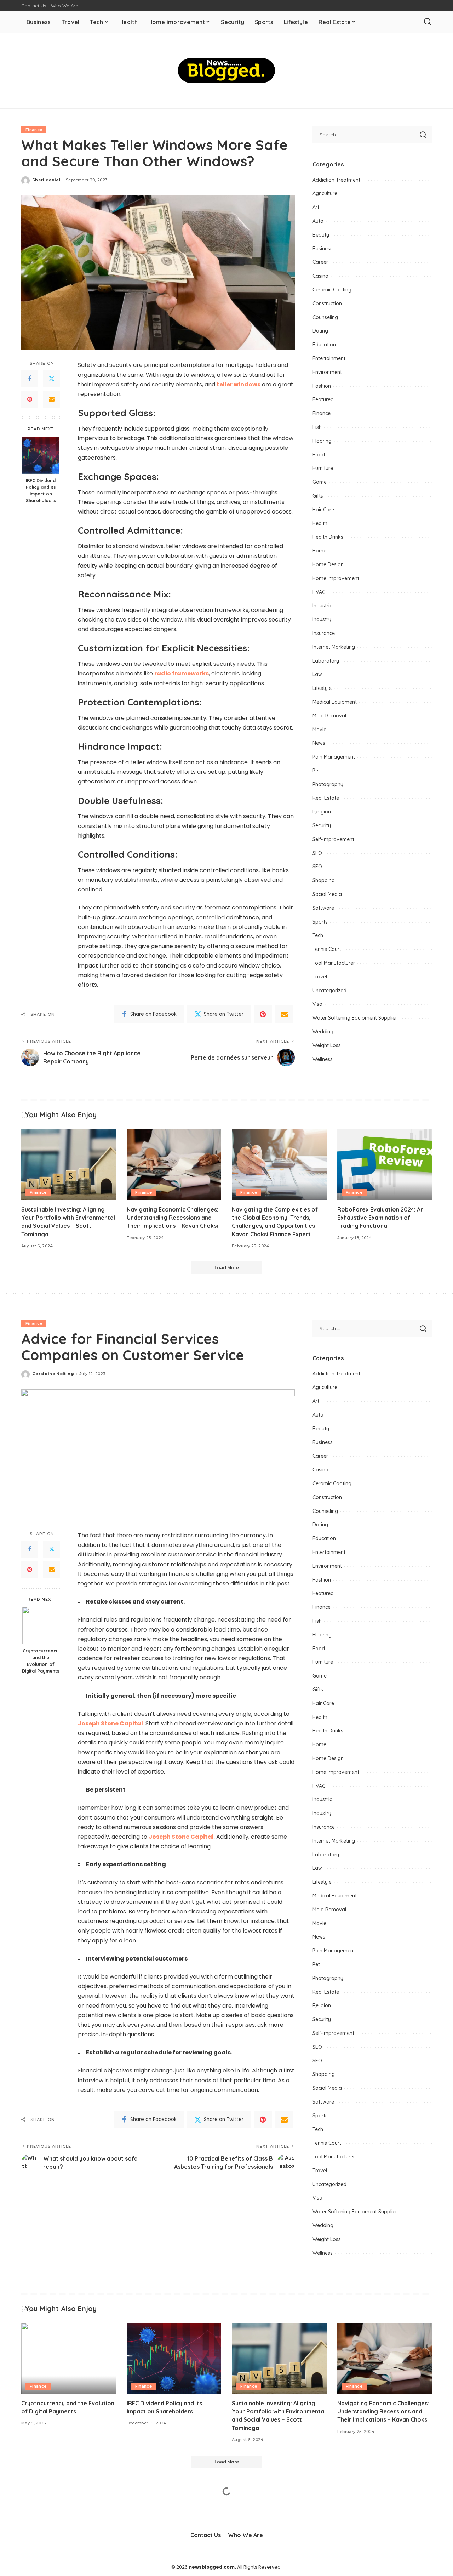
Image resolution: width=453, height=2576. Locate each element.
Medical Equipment (335, 702)
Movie (319, 730)
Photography (328, 784)
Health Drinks (328, 537)
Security (322, 825)
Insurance (324, 633)
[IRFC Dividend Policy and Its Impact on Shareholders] (41, 455)
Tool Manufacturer (334, 963)
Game (320, 482)
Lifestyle (322, 688)
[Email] (52, 399)
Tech (318, 935)
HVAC (319, 592)
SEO (317, 853)
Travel (320, 977)
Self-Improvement (333, 839)
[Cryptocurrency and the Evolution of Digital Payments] (41, 1625)
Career (320, 262)
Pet (316, 771)
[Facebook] (30, 379)
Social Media (327, 894)
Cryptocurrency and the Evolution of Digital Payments (41, 1661)
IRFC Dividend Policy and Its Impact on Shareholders (41, 491)
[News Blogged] (227, 70)
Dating (320, 331)
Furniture (323, 468)
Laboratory (326, 661)
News (319, 743)
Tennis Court (327, 949)
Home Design (328, 564)
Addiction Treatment (336, 180)
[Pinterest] (30, 399)
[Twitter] (52, 379)
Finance (34, 130)
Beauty (321, 235)
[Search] (428, 22)
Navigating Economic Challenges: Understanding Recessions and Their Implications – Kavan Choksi (173, 1218)
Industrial (323, 606)
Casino (320, 276)
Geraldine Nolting (53, 1374)
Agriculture (325, 193)
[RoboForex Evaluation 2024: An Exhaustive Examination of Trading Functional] (385, 1165)
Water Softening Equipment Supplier (355, 1018)
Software (323, 908)
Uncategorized (329, 991)
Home (319, 551)
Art (316, 207)
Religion (322, 812)
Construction (327, 303)
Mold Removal (329, 716)
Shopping (324, 880)
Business (323, 249)
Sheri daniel (46, 180)
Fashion (322, 386)
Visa (317, 1004)
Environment (327, 372)
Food (319, 455)
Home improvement (336, 578)
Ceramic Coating (332, 290)
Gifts (318, 496)
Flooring (322, 441)
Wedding (323, 1032)
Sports (320, 922)
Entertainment (329, 358)
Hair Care (323, 510)
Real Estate (326, 798)
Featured (323, 399)
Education (324, 345)
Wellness (323, 1059)
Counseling (325, 317)
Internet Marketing (334, 647)
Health (320, 523)
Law (317, 674)
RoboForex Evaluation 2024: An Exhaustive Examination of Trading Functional (380, 1218)
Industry (322, 619)
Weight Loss (327, 1045)
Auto (318, 221)
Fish (317, 427)
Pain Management (334, 757)
